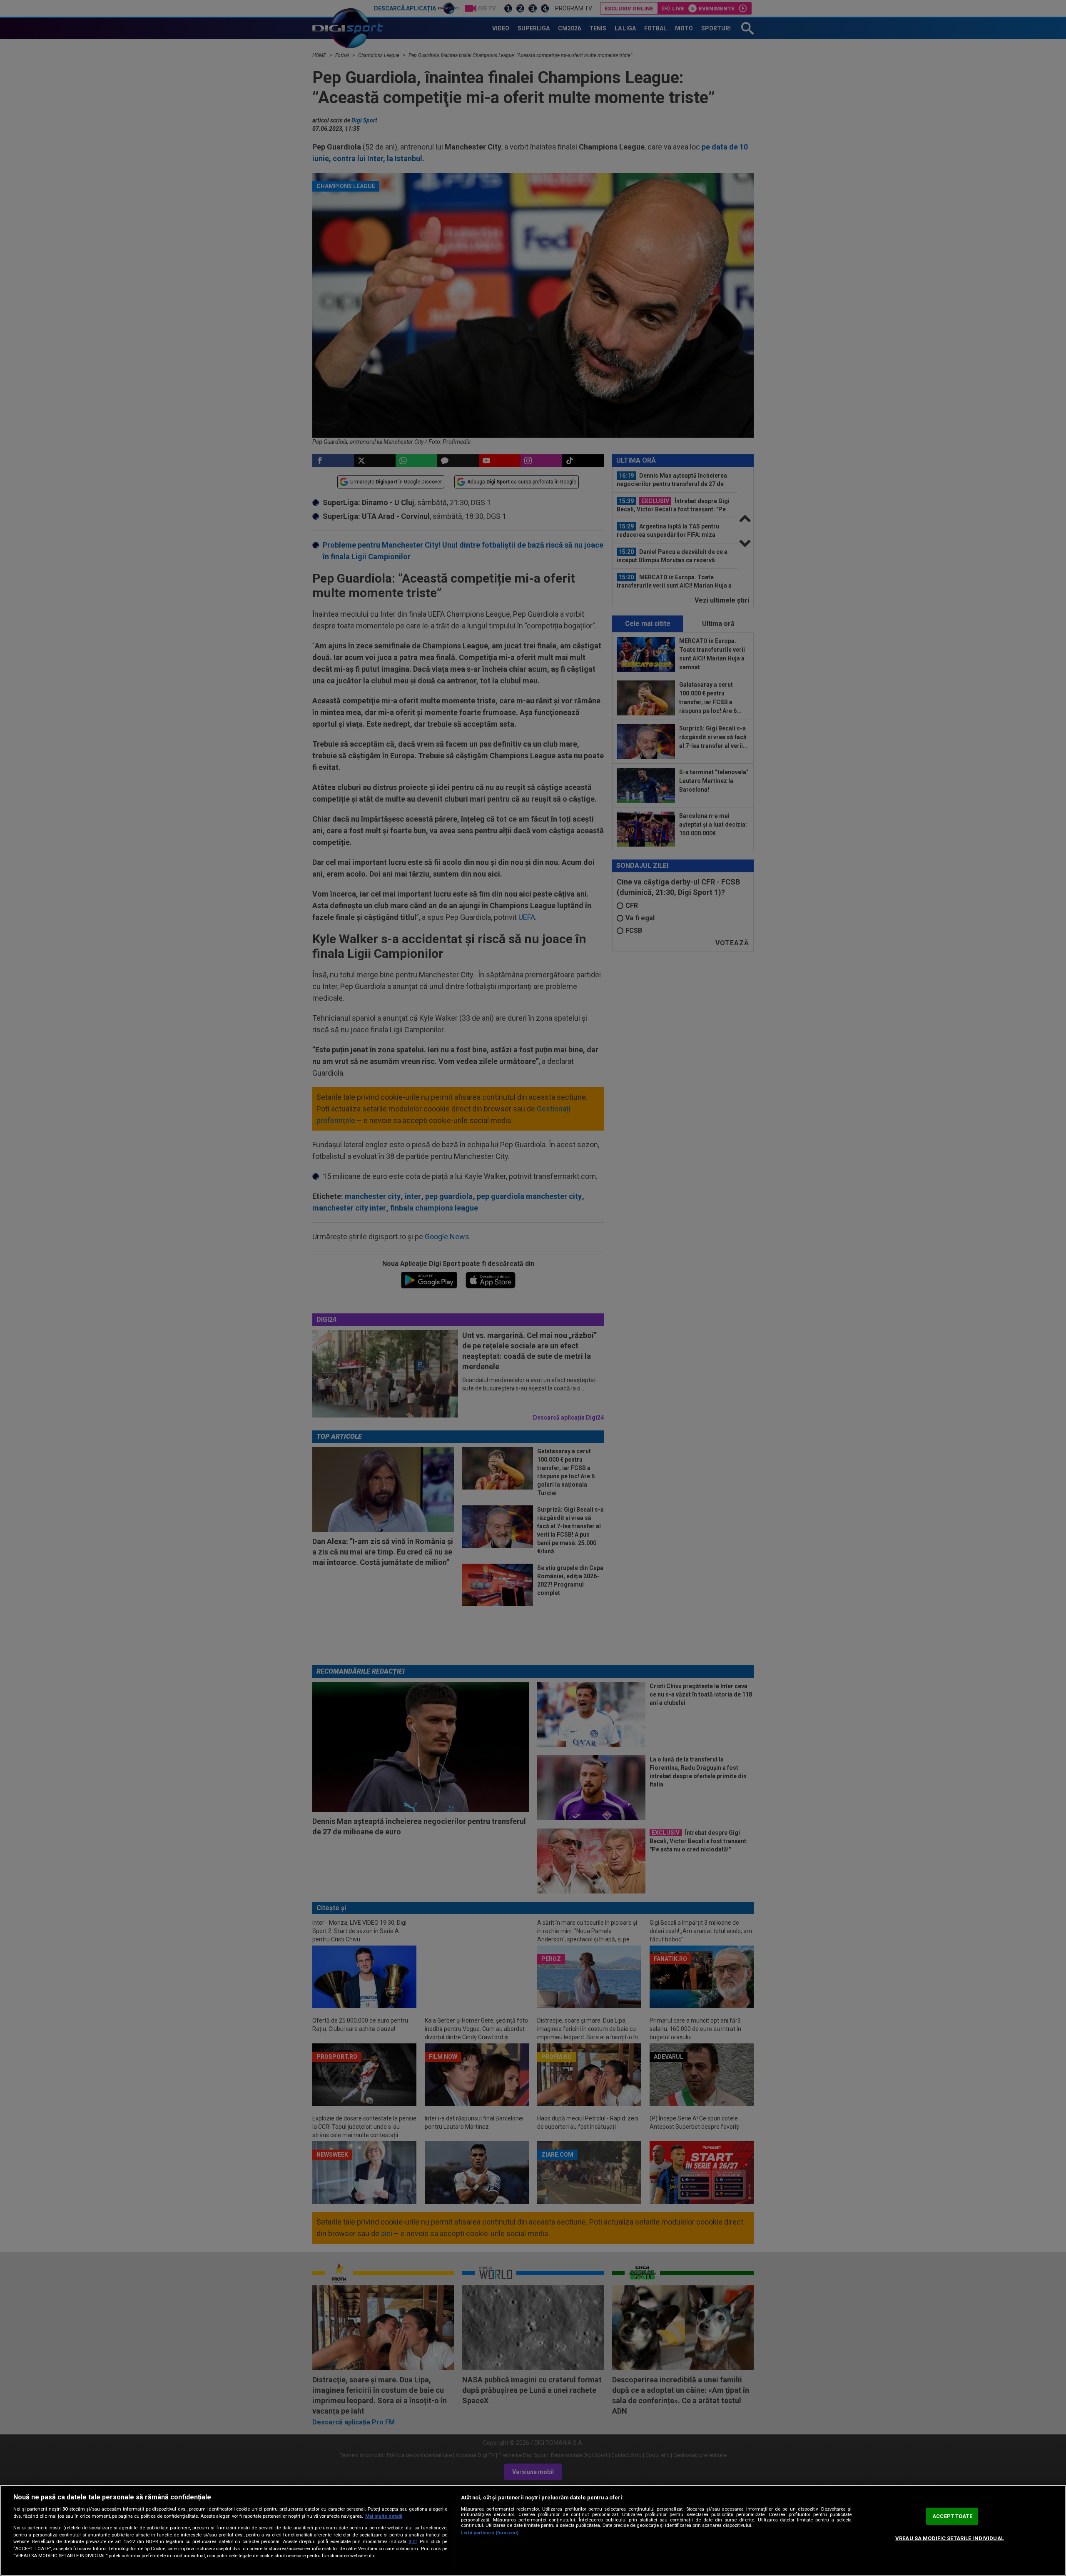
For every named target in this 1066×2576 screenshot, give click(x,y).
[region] (533, 2530)
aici (413, 2541)
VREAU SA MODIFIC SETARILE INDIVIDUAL (950, 2538)
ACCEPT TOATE (952, 2516)
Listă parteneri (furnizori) (490, 2533)
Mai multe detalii (384, 2516)
